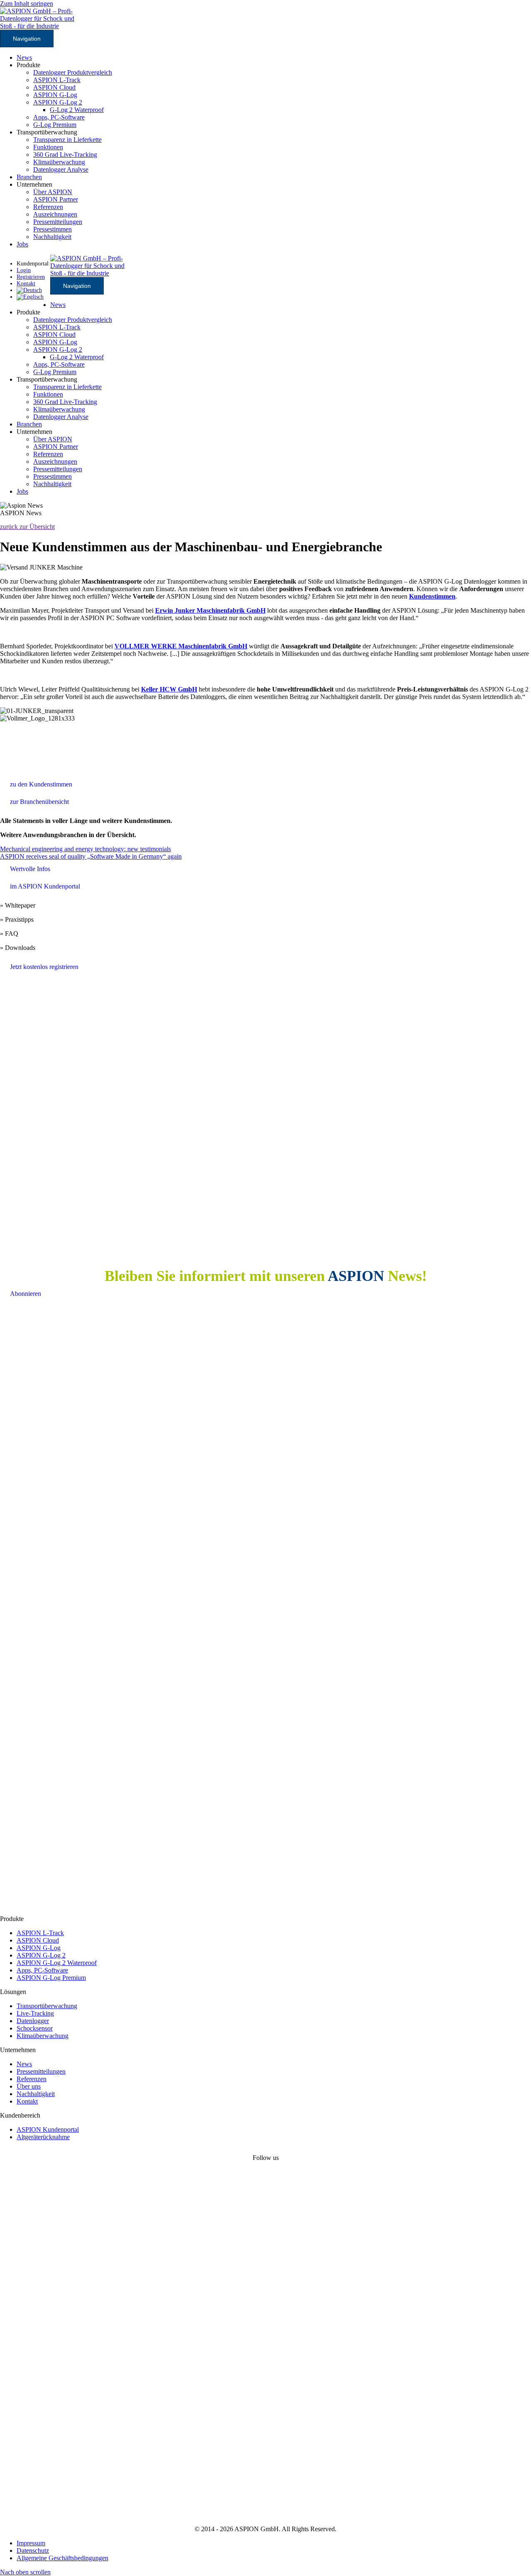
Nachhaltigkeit (52, 237)
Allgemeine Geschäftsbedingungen (62, 2558)
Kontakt (27, 2101)
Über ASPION (53, 192)
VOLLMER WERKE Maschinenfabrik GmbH (181, 646)
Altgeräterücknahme (43, 2137)
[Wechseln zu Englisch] (30, 297)
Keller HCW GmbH (169, 689)
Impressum (31, 2543)
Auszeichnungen (55, 214)
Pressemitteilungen (58, 222)
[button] (25, 2572)
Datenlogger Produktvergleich (73, 72)
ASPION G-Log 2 (58, 102)
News (24, 57)
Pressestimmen (52, 229)
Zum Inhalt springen (27, 4)
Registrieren (31, 277)
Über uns (29, 2086)
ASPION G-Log (55, 95)
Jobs (22, 244)
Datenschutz (33, 2550)
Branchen (29, 177)
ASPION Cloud (54, 87)
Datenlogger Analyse (61, 169)
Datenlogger (33, 2021)
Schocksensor (35, 2028)
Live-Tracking (35, 2013)
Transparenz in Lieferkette (67, 140)
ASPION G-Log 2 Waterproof (57, 1963)
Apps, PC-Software (59, 117)
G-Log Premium (55, 125)
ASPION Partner (56, 199)
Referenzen (48, 207)
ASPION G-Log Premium (51, 1978)
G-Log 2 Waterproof (77, 110)
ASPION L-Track (57, 80)
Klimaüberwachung (59, 162)
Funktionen (48, 147)
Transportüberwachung (47, 2006)
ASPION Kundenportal (48, 2129)
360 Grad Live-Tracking (65, 155)
